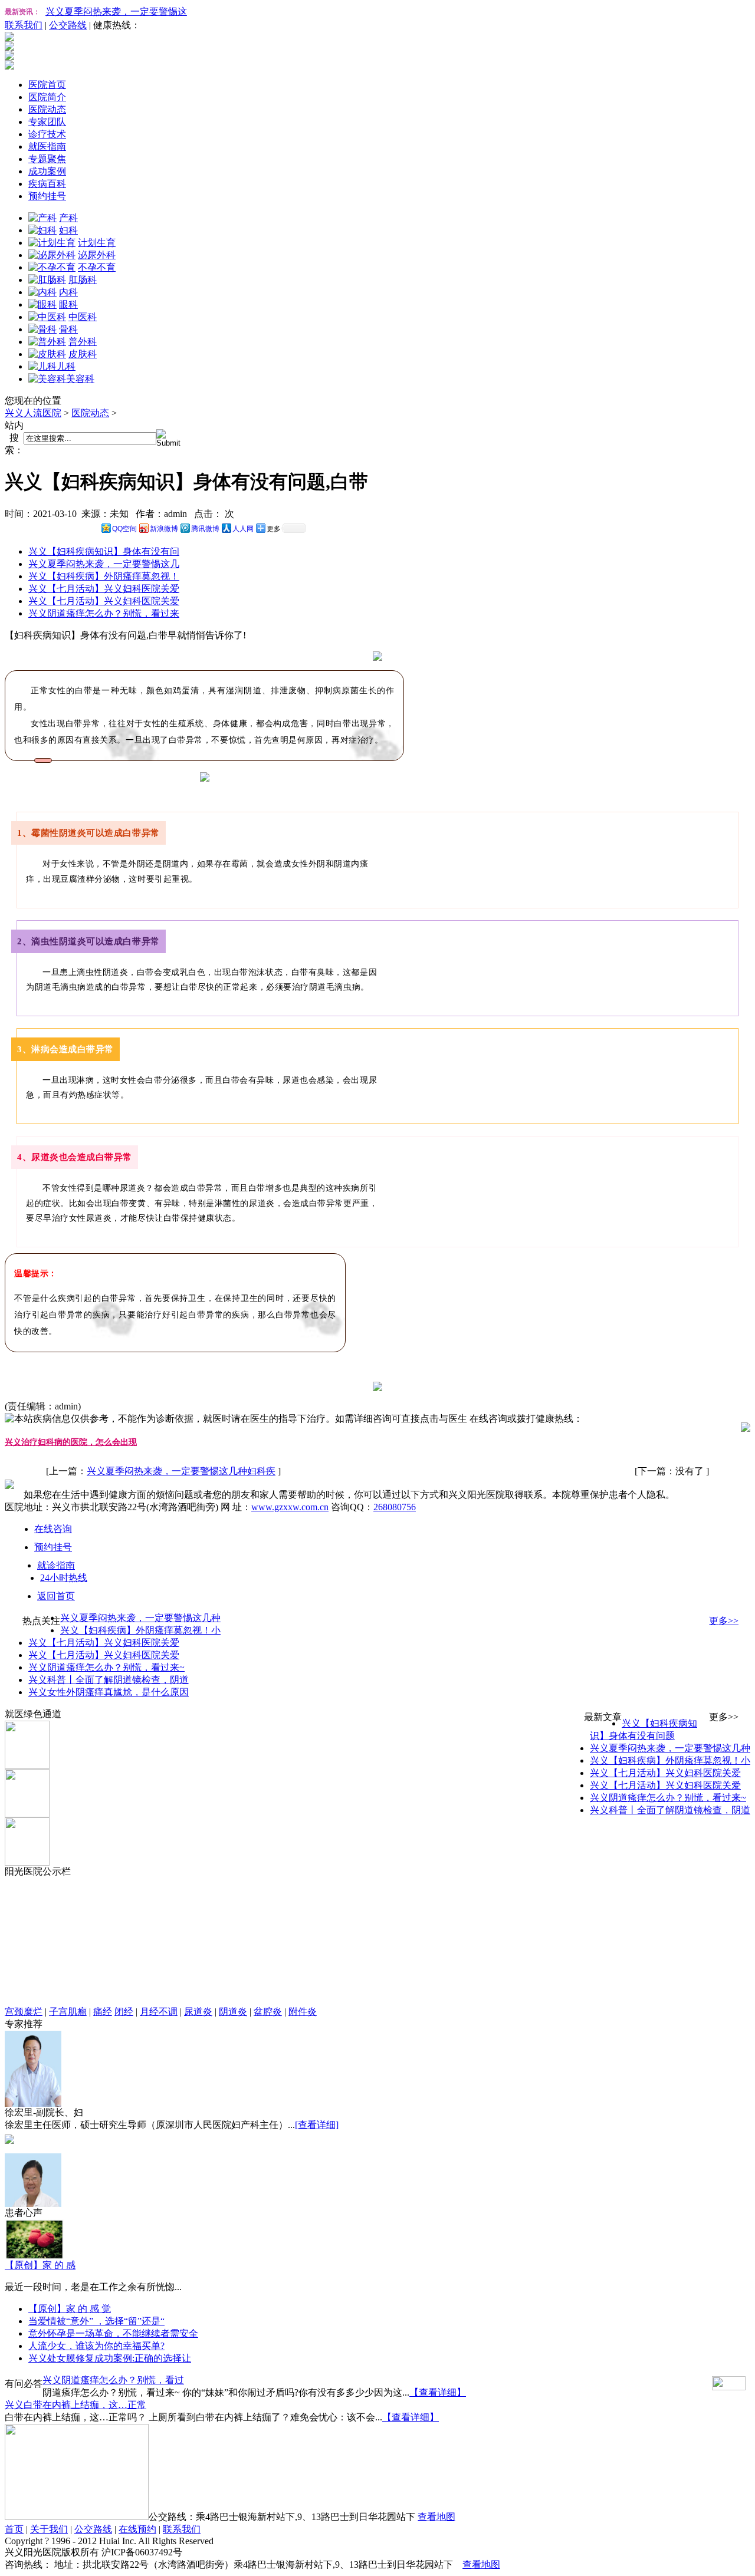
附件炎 (303, 2012)
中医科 (83, 317)
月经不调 (159, 2012)
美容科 (80, 379)
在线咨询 (53, 1529)
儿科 (66, 366)
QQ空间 (124, 529)
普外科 (83, 342)
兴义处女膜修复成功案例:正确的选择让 (110, 2358)
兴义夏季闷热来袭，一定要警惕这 (116, 11)
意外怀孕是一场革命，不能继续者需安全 (113, 2333)
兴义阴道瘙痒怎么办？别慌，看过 (113, 2380)
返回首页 (56, 1596)
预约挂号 (47, 196)
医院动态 (47, 109)
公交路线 (68, 25)
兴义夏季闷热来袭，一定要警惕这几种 (140, 1618)
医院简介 (47, 97)
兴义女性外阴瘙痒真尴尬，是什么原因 (109, 1692)
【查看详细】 (438, 2392)
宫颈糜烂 (24, 2012)
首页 (14, 2529)
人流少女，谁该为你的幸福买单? (96, 2346)
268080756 (395, 1507)
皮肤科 (83, 354)
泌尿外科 (97, 255)
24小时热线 (64, 1578)
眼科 (68, 304)
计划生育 (97, 243)
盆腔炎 (268, 2012)
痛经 (103, 2012)
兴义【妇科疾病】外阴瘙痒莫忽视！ (104, 576)
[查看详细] (317, 2125)
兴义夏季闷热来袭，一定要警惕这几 (104, 564)
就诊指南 (56, 1565)
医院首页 (47, 85)
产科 (68, 218)
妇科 (68, 230)
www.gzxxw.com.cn (290, 1507)
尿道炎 (198, 2012)
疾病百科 (47, 184)
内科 (68, 292)
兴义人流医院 (33, 413)
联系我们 (24, 25)
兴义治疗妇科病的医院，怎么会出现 (71, 1442)
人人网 (243, 529)
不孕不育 (97, 267)
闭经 (124, 2012)
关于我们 (49, 2529)
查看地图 (436, 2517)
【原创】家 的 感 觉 (70, 2309)
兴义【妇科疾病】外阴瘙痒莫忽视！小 (140, 1630)
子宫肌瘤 (68, 2012)
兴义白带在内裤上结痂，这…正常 (75, 2405)
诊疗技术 (47, 134)
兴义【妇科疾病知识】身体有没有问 (104, 551)
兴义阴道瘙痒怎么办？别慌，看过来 (104, 613)
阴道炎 (233, 2012)
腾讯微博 (205, 529)
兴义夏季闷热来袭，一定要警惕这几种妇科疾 (181, 1471)
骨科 (68, 329)
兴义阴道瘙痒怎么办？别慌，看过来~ (106, 1667)
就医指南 (47, 146)
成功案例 (47, 171)
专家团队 (47, 122)
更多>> (724, 1621)
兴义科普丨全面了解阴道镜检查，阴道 (109, 1680)
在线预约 (137, 2529)
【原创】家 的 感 (40, 2265)
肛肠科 (83, 280)
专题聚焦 (47, 159)
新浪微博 (164, 529)
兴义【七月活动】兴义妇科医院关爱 (104, 589)
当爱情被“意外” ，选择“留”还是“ (96, 2321)
